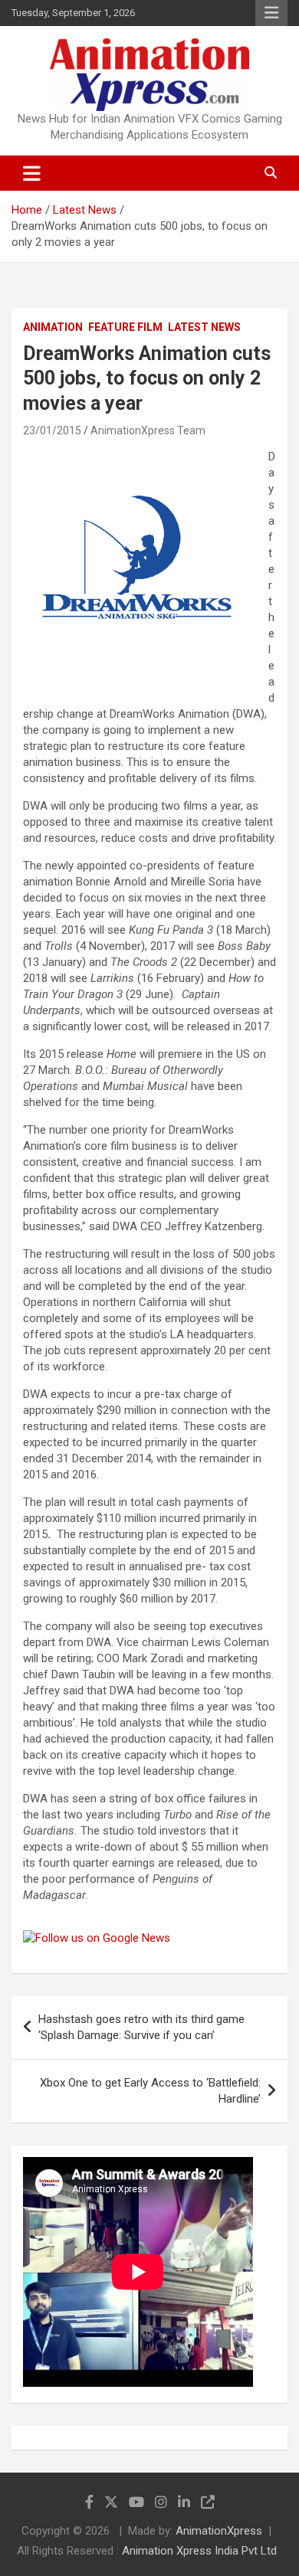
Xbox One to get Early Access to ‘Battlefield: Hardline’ (150, 2091)
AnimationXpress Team (148, 430)
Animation (53, 327)
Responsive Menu (271, 13)
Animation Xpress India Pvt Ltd (199, 2551)
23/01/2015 (52, 430)
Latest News (204, 327)
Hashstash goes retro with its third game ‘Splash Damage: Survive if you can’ (141, 2027)
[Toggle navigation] (32, 173)
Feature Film (125, 327)
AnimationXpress (219, 2531)
